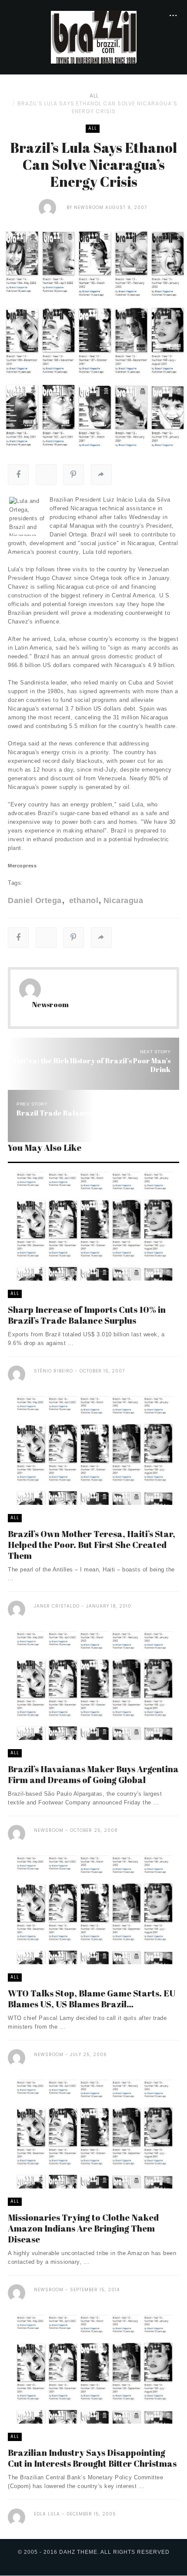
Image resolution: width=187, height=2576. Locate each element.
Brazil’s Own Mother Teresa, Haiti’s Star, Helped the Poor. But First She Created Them (92, 1545)
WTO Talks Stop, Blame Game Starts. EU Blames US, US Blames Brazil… (92, 1999)
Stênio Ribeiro (53, 1371)
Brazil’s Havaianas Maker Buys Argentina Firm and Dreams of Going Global (93, 1774)
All (94, 96)
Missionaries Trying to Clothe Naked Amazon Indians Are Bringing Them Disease (83, 2228)
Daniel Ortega (35, 900)
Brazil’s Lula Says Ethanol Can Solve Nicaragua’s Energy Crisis (97, 107)
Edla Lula (47, 2514)
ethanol (82, 900)
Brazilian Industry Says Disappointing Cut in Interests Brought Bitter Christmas (92, 2458)
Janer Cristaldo (57, 1606)
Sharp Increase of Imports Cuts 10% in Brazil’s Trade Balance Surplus (87, 1315)
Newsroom (89, 207)
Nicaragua (123, 900)
